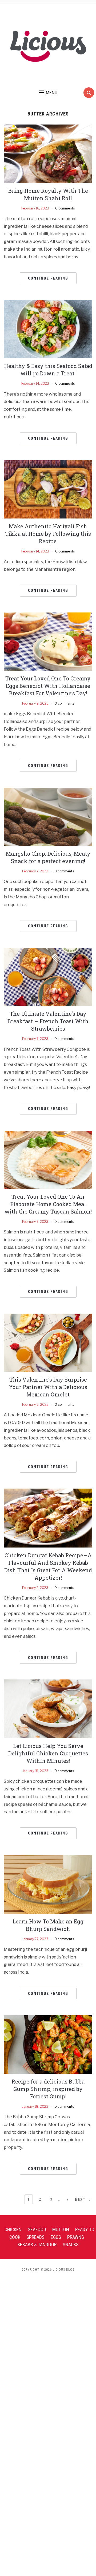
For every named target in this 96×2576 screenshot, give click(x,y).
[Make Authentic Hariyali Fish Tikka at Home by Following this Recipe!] (48, 489)
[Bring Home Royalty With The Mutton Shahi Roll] (48, 153)
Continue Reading (48, 278)
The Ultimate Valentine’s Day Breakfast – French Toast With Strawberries (48, 1021)
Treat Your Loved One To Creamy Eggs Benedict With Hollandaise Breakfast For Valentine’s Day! (48, 686)
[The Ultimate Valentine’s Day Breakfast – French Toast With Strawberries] (48, 977)
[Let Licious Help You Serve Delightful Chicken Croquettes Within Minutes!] (48, 1709)
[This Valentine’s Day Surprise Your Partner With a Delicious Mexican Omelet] (48, 1342)
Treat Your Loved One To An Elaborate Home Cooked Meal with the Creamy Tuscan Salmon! (48, 1204)
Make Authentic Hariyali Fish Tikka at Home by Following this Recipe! (48, 534)
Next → (83, 2200)
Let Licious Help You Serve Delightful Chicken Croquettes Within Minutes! (48, 1753)
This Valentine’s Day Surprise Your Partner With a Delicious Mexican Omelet (48, 1387)
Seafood (37, 2229)
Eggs (56, 2237)
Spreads (35, 2237)
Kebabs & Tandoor (37, 2245)
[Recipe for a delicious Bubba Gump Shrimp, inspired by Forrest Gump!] (48, 2044)
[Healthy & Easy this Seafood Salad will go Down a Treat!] (48, 329)
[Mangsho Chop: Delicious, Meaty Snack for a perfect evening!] (48, 816)
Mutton (61, 2229)
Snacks (71, 2245)
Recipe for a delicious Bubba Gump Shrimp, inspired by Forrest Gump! (48, 2089)
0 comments (65, 208)
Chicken (13, 2229)
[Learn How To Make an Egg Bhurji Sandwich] (48, 1884)
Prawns (76, 2237)
